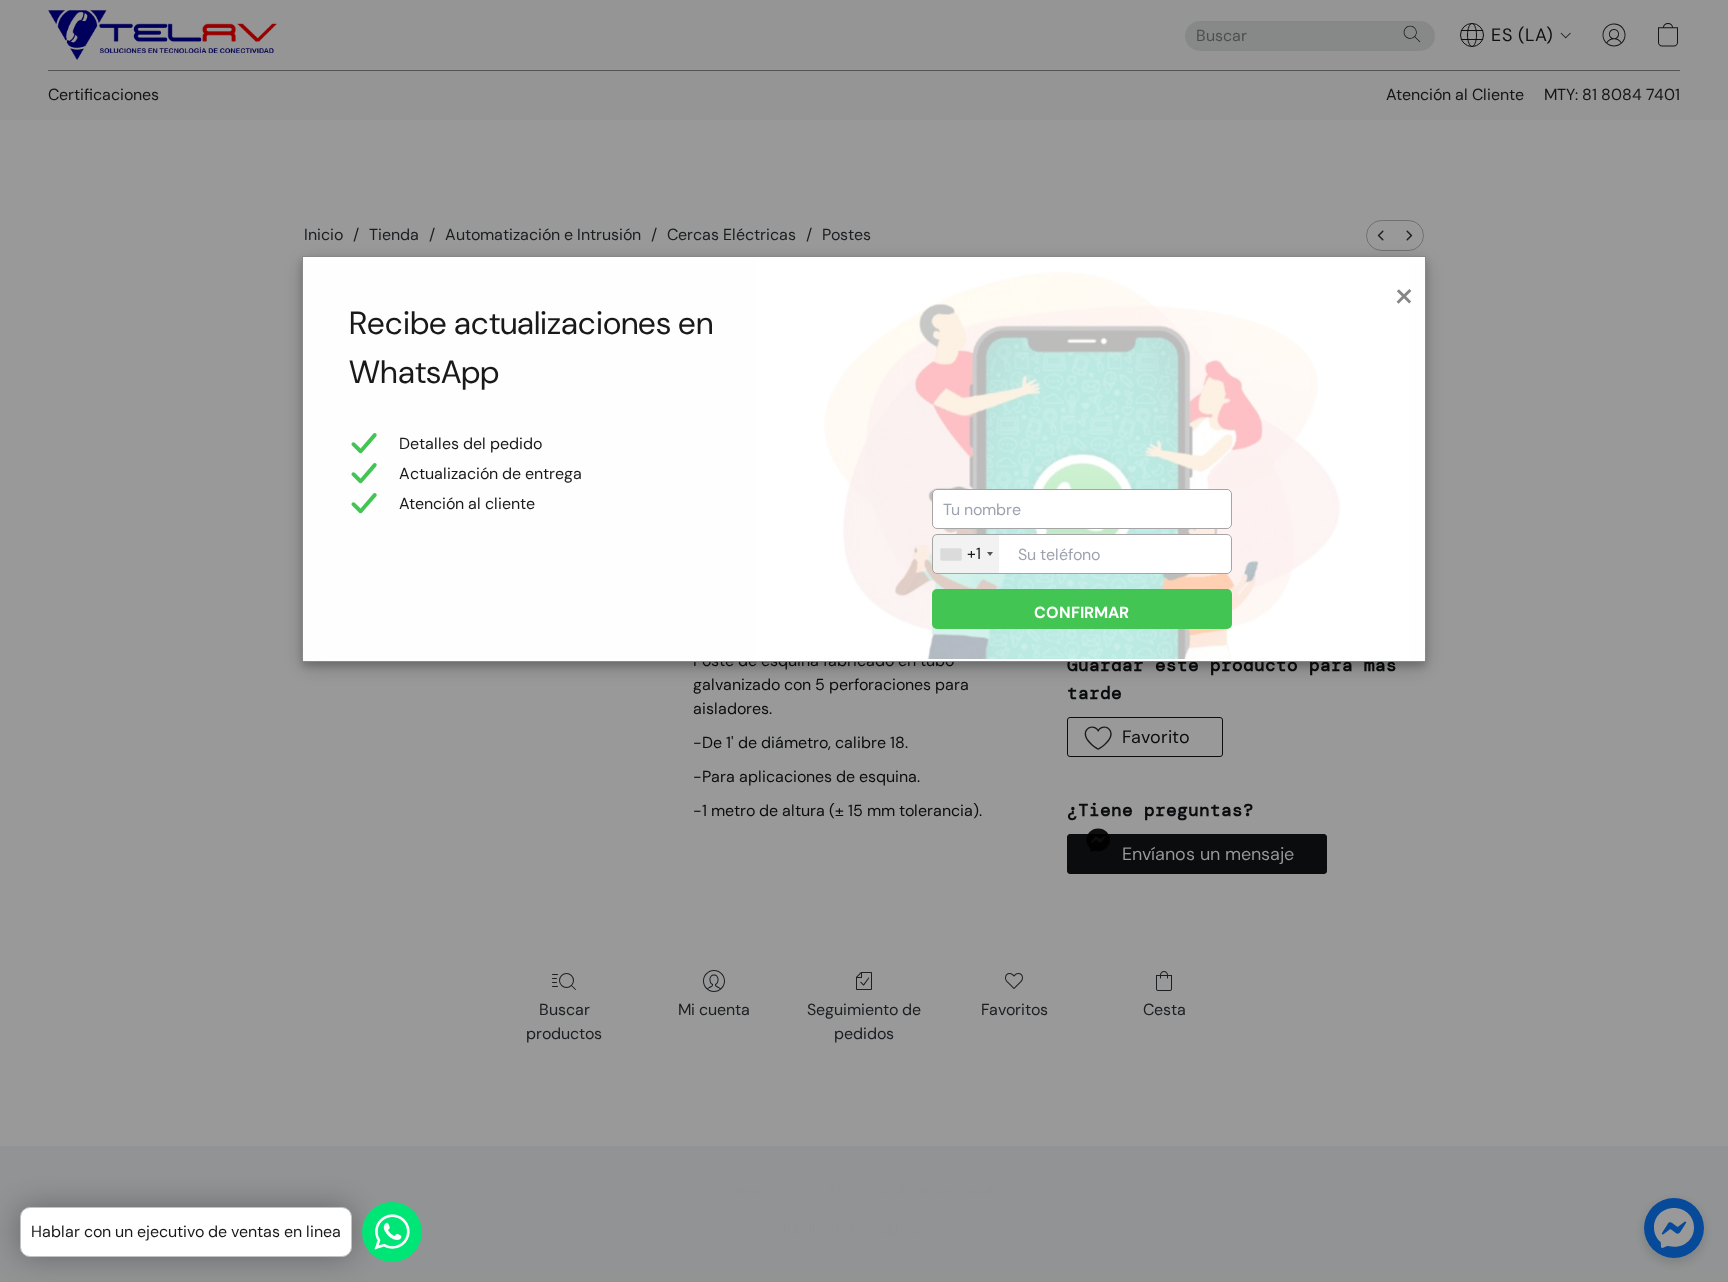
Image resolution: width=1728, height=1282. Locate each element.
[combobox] (966, 554)
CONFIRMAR (1081, 612)
